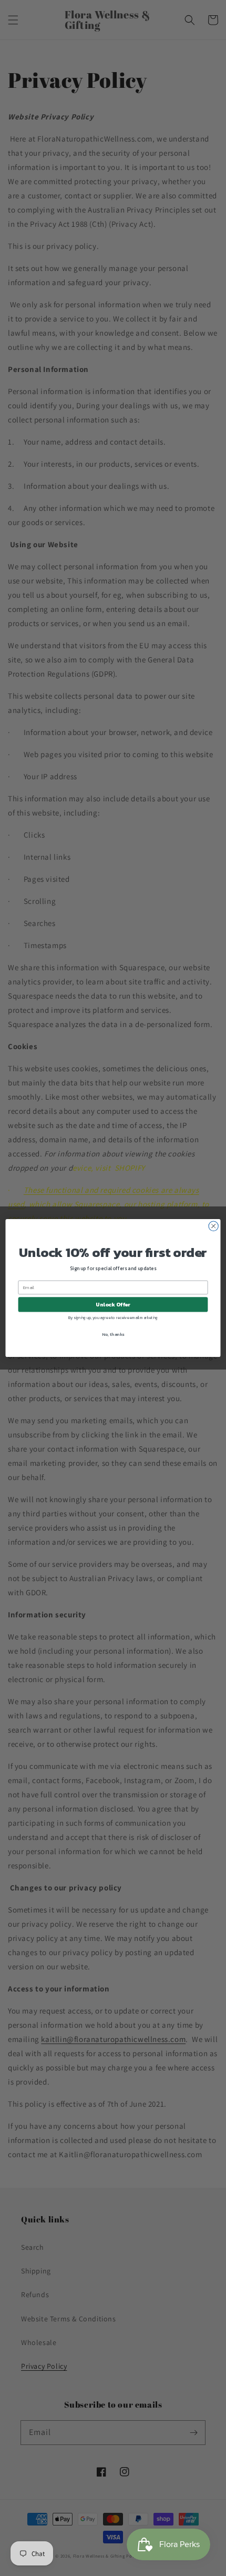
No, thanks (113, 1334)
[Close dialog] (213, 1226)
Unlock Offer (113, 1305)
